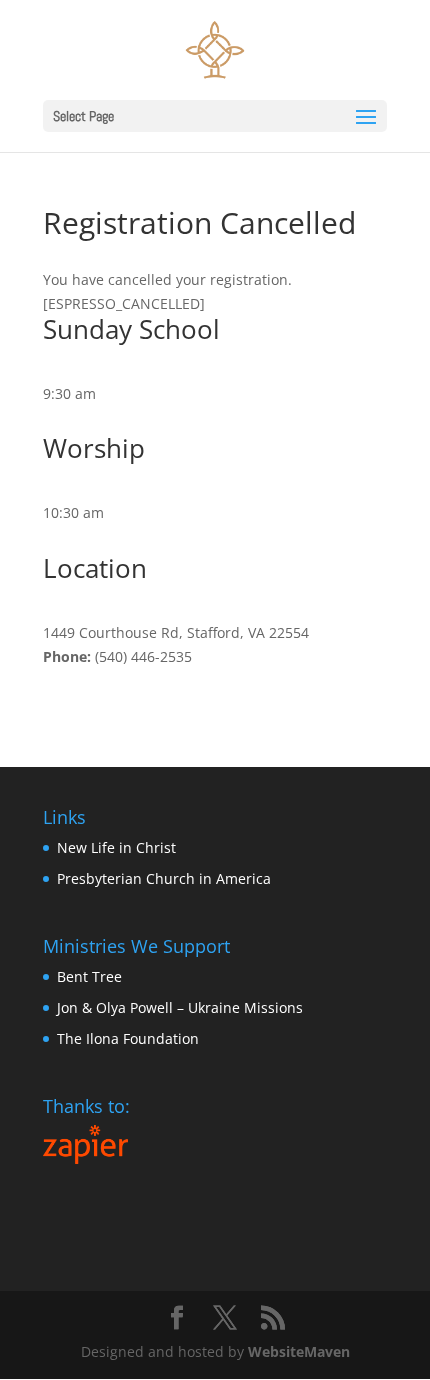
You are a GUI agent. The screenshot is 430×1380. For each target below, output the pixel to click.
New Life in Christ (116, 847)
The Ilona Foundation (128, 1038)
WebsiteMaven (299, 1351)
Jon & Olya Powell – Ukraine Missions (180, 1007)
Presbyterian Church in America (164, 878)
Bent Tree (89, 976)
